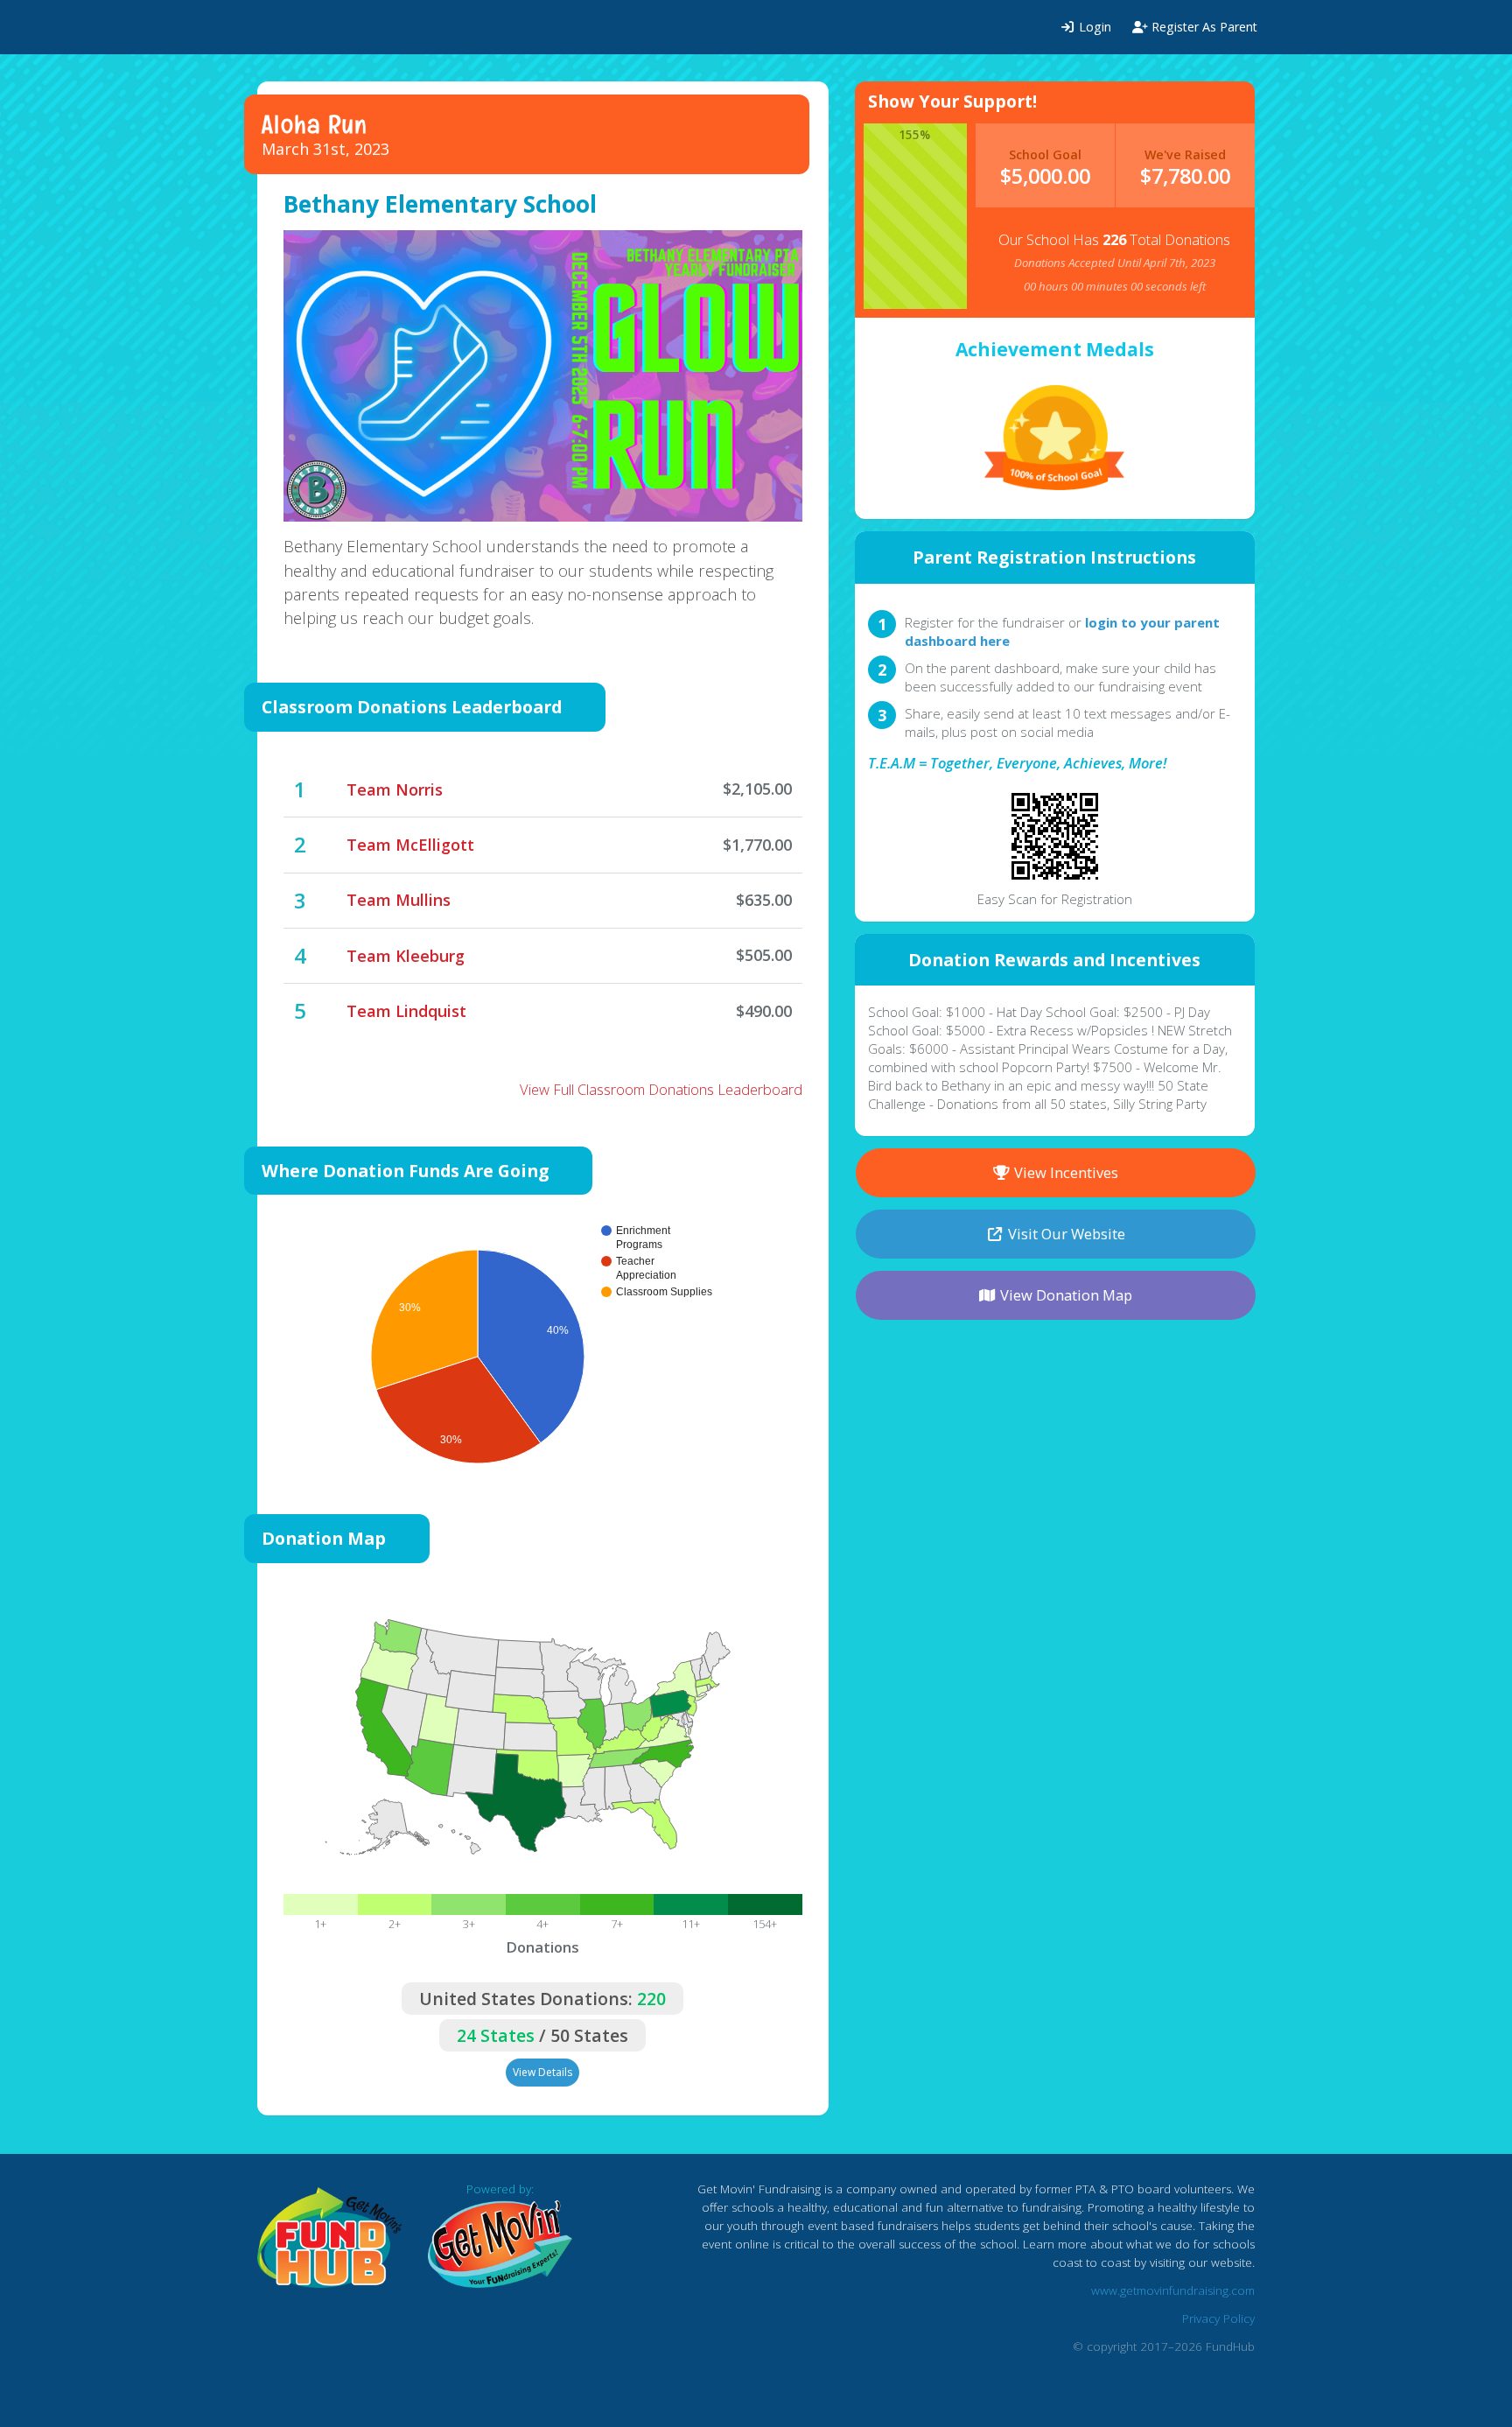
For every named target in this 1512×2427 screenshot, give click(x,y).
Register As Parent (1203, 27)
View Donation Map (1064, 1295)
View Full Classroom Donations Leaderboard (661, 1089)
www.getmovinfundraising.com (1173, 2290)
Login (1093, 27)
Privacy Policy (1218, 2318)
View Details (542, 2072)
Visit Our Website (1065, 1234)
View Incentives (1064, 1172)
